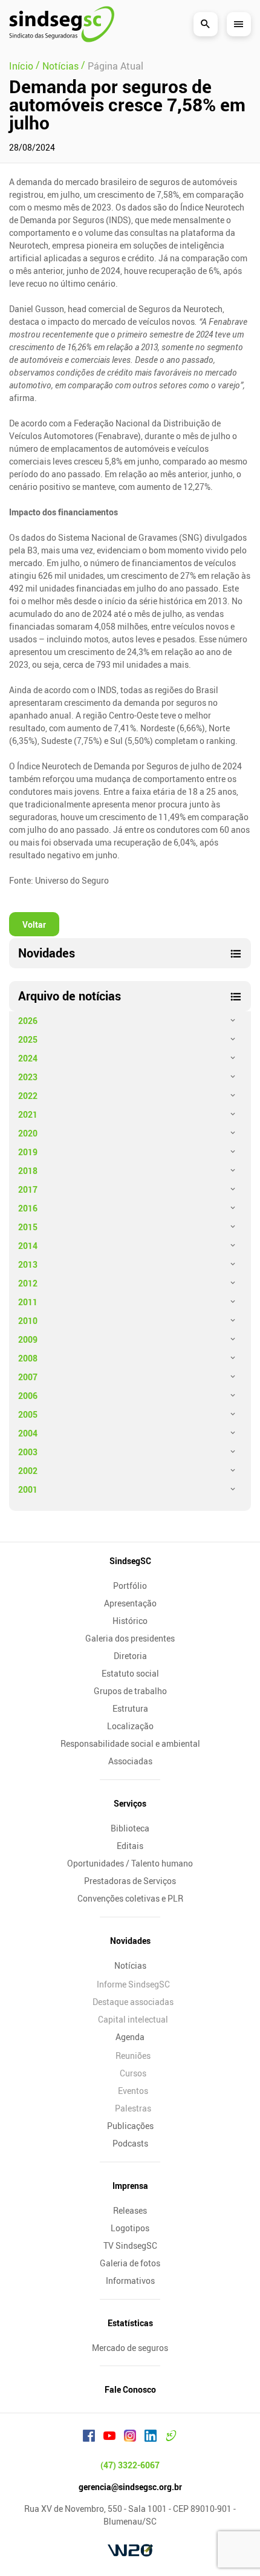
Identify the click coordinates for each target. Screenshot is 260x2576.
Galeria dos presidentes (130, 1638)
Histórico (130, 1621)
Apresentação (130, 1603)
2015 (28, 1227)
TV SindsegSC (130, 2245)
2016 (28, 1208)
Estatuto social (130, 1673)
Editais (130, 1846)
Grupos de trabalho (130, 1691)
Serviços (130, 1803)
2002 (28, 1471)
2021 (28, 1114)
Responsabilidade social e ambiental (130, 1743)
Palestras (133, 2108)
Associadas (130, 1761)
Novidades (130, 1941)
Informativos (130, 2281)
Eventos (133, 2091)
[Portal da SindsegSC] (171, 2437)
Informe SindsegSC (133, 1984)
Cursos (133, 2073)
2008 (28, 1358)
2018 (28, 1171)
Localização (130, 1726)
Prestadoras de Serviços (130, 1881)
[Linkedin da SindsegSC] (151, 2437)
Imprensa (130, 2186)
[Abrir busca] (206, 24)
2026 (28, 1021)
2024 (28, 1058)
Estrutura (130, 1708)
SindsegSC (130, 1561)
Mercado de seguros (130, 2348)
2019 (28, 1152)
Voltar (34, 924)
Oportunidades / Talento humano (130, 1863)
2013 (28, 1264)
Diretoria (130, 1656)
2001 (28, 1489)
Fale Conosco (130, 2389)
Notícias (130, 1965)
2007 (28, 1377)
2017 (28, 1189)
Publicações (130, 2126)
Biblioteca (130, 1828)
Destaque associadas (133, 2002)
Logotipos (130, 2228)
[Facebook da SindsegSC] (89, 2437)
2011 (28, 1302)
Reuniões (133, 2056)
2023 (28, 1077)
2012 (28, 1283)
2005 (28, 1414)
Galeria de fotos (130, 2263)
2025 (28, 1039)
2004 (28, 1433)
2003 (28, 1452)
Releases (130, 2210)
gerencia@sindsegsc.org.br (130, 2487)
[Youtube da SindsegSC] (109, 2437)
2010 (28, 1321)
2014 (28, 1246)
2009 (28, 1339)
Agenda (130, 2037)
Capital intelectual (133, 2019)
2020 (28, 1133)
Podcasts (130, 2143)
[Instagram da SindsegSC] (130, 2437)
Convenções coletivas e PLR (130, 1898)
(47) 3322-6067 (130, 2465)
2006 (28, 1396)
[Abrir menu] (239, 24)
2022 (28, 1096)
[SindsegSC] (62, 24)
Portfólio (130, 1586)
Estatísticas (130, 2323)
